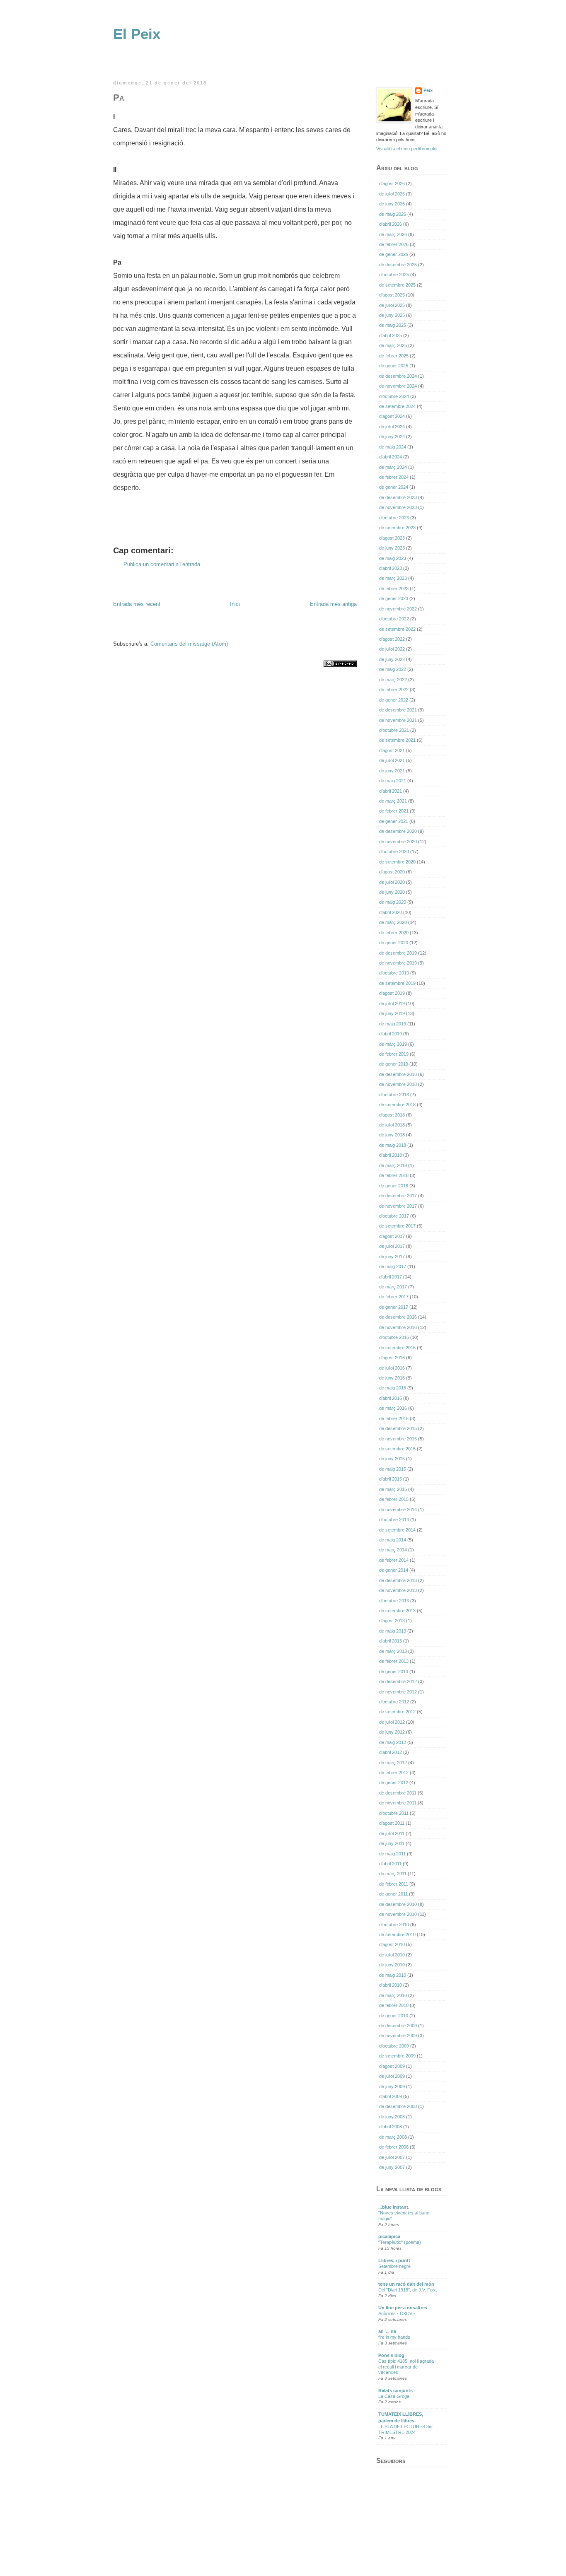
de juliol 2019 (392, 1003)
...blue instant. (394, 2207)
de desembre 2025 (398, 265)
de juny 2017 (392, 1257)
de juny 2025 (392, 315)
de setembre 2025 (397, 285)
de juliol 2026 (392, 194)
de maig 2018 (393, 1145)
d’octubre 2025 (394, 275)
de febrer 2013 (394, 1661)
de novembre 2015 (398, 1439)
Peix (428, 90)
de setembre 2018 (397, 1105)
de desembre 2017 (398, 1196)
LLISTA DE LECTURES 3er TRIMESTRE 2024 (406, 2429)
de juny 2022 (392, 659)
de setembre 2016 (397, 1348)
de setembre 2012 (397, 1712)
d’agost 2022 (392, 639)
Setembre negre (394, 2266)
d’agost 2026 (392, 183)
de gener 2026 (394, 254)
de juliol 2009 (392, 2076)
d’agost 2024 (392, 416)
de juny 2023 (392, 548)
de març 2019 (393, 1044)
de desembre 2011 (398, 1793)
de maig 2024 (393, 447)
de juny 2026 (392, 204)
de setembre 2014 (397, 1530)
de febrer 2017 (394, 1297)
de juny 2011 (392, 1843)
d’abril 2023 (391, 568)
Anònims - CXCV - (397, 2313)
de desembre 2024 (398, 376)
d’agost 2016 (392, 1358)
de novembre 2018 (398, 1084)
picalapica (389, 2236)
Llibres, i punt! (394, 2260)
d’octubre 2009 (394, 2046)
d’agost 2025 (392, 295)
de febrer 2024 (394, 477)
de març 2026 (393, 234)
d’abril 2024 (391, 457)
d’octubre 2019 (394, 973)
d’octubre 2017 (394, 1216)
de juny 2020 (392, 892)
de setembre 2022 (397, 629)
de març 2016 (393, 1408)
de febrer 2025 (394, 356)
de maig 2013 (393, 1631)
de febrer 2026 (394, 244)
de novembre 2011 (398, 1803)
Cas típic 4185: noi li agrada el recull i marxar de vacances (406, 2367)
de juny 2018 (392, 1135)
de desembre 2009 (398, 2026)
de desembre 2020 (398, 831)
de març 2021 (393, 801)
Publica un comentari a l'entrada (162, 564)
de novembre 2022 (398, 609)
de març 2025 (393, 345)
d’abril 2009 (391, 2096)
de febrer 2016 (394, 1418)
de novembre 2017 (398, 1206)
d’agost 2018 (392, 1115)
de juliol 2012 (392, 1722)
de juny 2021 (392, 771)
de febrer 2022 (394, 690)
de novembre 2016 (398, 1327)
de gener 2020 (394, 943)
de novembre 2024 (398, 386)
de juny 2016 (392, 1378)
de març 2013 (393, 1651)
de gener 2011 (393, 1894)
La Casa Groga (394, 2396)
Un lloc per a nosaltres (403, 2308)
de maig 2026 (393, 214)
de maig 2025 (393, 325)
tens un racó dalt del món (406, 2284)
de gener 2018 (394, 1186)
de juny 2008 (392, 2117)
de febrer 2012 (394, 1773)
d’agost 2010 (392, 1944)
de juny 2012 (392, 1732)
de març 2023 (393, 578)
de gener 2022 (394, 700)
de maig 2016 (393, 1388)
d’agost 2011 (392, 1823)
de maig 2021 (393, 781)
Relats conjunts (395, 2390)
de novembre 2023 (398, 507)
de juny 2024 (392, 437)
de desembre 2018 (398, 1074)
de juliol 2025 (392, 305)
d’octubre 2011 (394, 1813)
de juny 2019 (392, 1013)
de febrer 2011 (394, 1884)
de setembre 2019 (397, 983)
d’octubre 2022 (394, 619)
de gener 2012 (394, 1782)
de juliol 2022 (392, 649)
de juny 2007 (392, 2167)
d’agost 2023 (392, 538)
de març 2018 (393, 1165)
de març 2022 (393, 680)
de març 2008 (393, 2137)
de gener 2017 (394, 1307)
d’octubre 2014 (394, 1520)
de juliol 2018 (392, 1125)
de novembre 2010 (398, 1914)
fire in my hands (394, 2337)
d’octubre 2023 (394, 518)
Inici (235, 604)
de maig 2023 (393, 558)
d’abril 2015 (391, 1479)
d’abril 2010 (391, 1985)
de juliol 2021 (392, 760)
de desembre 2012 (398, 1681)
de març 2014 (393, 1550)
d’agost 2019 (392, 993)
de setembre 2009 (397, 2056)
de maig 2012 (393, 1742)
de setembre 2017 (397, 1226)
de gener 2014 (394, 1570)
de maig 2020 (393, 902)
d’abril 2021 (391, 791)
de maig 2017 (393, 1266)
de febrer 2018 (394, 1175)
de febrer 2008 (394, 2147)
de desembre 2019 (398, 953)
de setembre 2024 (397, 406)
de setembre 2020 (397, 862)
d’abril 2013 (391, 1641)
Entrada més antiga (333, 604)
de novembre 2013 (398, 1590)
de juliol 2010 (392, 1955)
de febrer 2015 (394, 1499)
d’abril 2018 (391, 1155)
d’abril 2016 (391, 1398)
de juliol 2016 (392, 1368)
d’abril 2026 (391, 224)
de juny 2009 (392, 2086)
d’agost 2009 (392, 2066)
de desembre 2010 (398, 1904)
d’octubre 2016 (394, 1337)
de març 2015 (393, 1489)
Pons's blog (391, 2355)
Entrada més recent (137, 604)
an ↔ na (387, 2331)
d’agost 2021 (392, 750)
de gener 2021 (394, 821)
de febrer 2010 (394, 2005)
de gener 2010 (394, 2016)
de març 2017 (393, 1287)
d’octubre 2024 (394, 396)
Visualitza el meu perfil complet (407, 149)
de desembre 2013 (398, 1580)
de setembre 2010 (397, 1934)
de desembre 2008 (398, 2106)
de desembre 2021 (398, 710)
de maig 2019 (393, 1024)
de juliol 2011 (392, 1833)
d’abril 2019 (391, 1034)
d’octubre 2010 (394, 1925)
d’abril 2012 (391, 1752)
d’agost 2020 (392, 872)
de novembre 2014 (398, 1510)
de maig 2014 (393, 1540)
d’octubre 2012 (394, 1702)
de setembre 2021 (397, 740)
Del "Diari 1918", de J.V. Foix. (408, 2290)
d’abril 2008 (391, 2127)
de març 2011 (393, 1874)
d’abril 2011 (390, 1864)
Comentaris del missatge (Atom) (189, 644)
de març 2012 (393, 1763)
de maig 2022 (393, 669)
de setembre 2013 (397, 1611)
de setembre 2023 (397, 528)
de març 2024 (393, 467)
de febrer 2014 (394, 1560)
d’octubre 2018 (394, 1095)
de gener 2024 (394, 487)
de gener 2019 (394, 1064)
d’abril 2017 (391, 1277)
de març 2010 (393, 1995)
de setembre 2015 (397, 1449)
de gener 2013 (394, 1672)
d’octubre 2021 (394, 730)
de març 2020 (393, 922)
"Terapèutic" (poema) (400, 2242)
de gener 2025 (394, 366)
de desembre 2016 (398, 1317)
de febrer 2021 (394, 811)
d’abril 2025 (391, 335)
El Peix (137, 34)
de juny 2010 (392, 1965)
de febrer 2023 (394, 589)
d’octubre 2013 (394, 1601)
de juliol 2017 (392, 1246)
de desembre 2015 (398, 1428)
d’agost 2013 (392, 1621)
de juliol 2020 (392, 882)
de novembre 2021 (398, 720)
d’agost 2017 (392, 1236)
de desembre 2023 (398, 497)
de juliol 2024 (392, 427)
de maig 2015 (393, 1469)
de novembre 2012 (398, 1692)
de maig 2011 (392, 1854)
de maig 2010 (393, 1975)
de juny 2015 (392, 1459)
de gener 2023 (394, 598)
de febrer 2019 (394, 1054)
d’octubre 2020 (394, 851)
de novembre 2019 (398, 963)
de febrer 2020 (394, 933)
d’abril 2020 (391, 912)
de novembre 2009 (398, 2036)
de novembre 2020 (398, 842)
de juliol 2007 (392, 2157)
